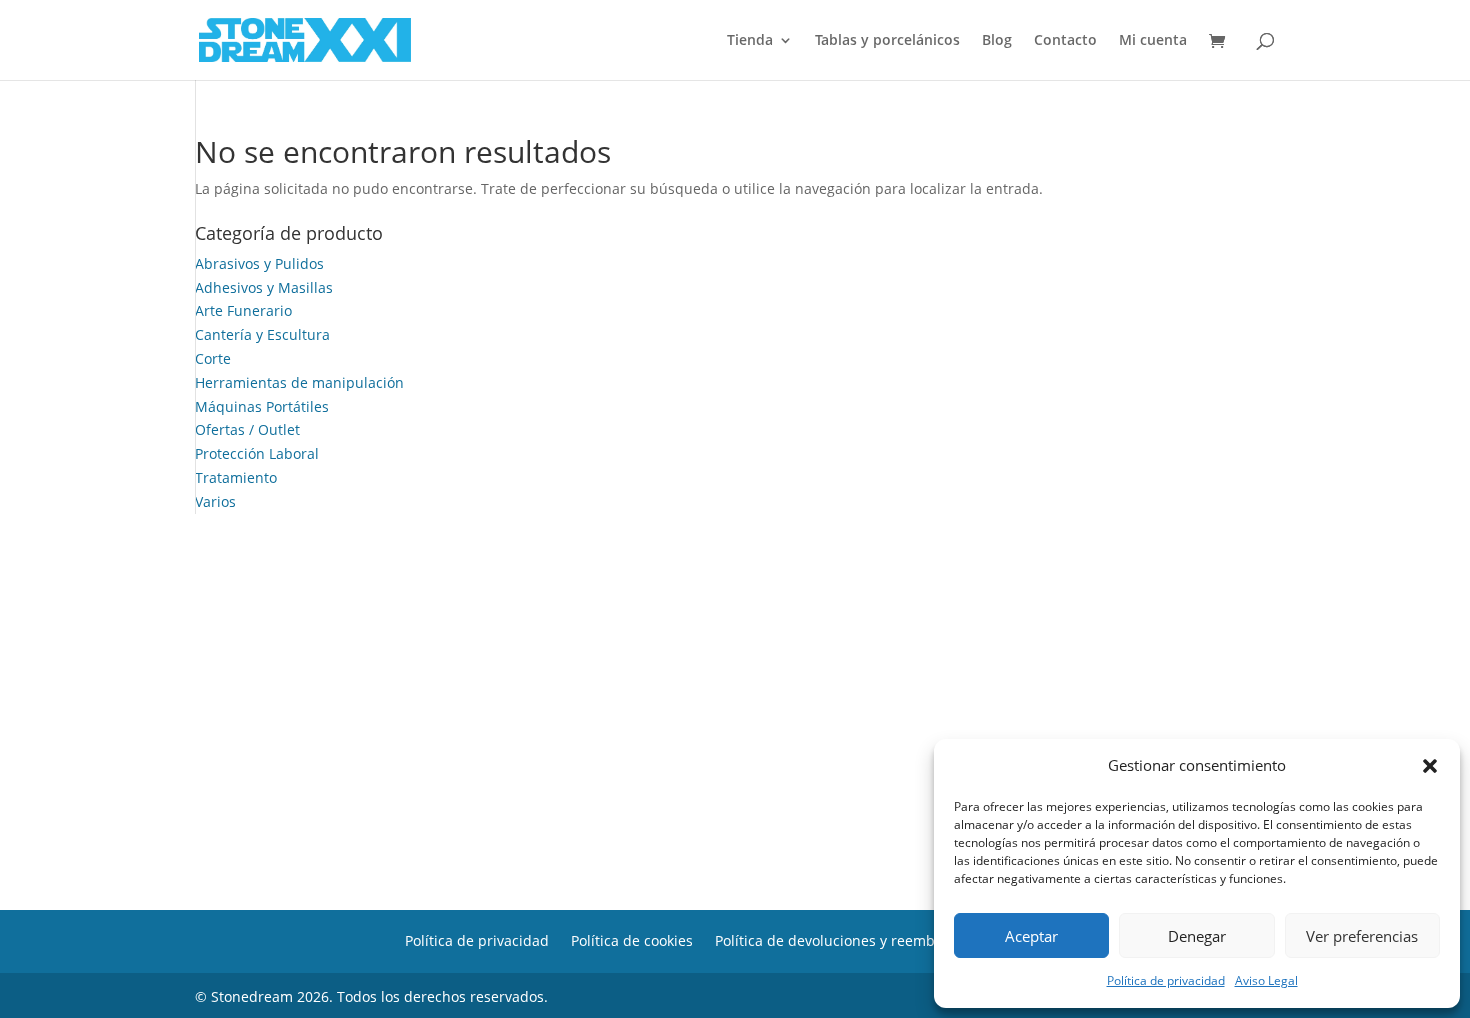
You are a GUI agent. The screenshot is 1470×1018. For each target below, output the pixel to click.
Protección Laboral (257, 453)
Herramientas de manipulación (299, 382)
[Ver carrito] (1222, 42)
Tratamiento (236, 477)
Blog (997, 41)
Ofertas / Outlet (247, 429)
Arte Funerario (243, 310)
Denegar (1197, 936)
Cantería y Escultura (262, 334)
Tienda (750, 41)
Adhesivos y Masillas (264, 287)
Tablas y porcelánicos (887, 41)
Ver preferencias (1362, 936)
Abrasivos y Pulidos (259, 263)
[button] (1430, 766)
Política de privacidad (1166, 980)
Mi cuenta (1153, 41)
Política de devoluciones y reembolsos (842, 939)
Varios (215, 501)
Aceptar (1031, 936)
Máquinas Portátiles (262, 406)
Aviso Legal (1266, 980)
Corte (213, 358)
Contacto (1065, 41)
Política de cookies (632, 939)
